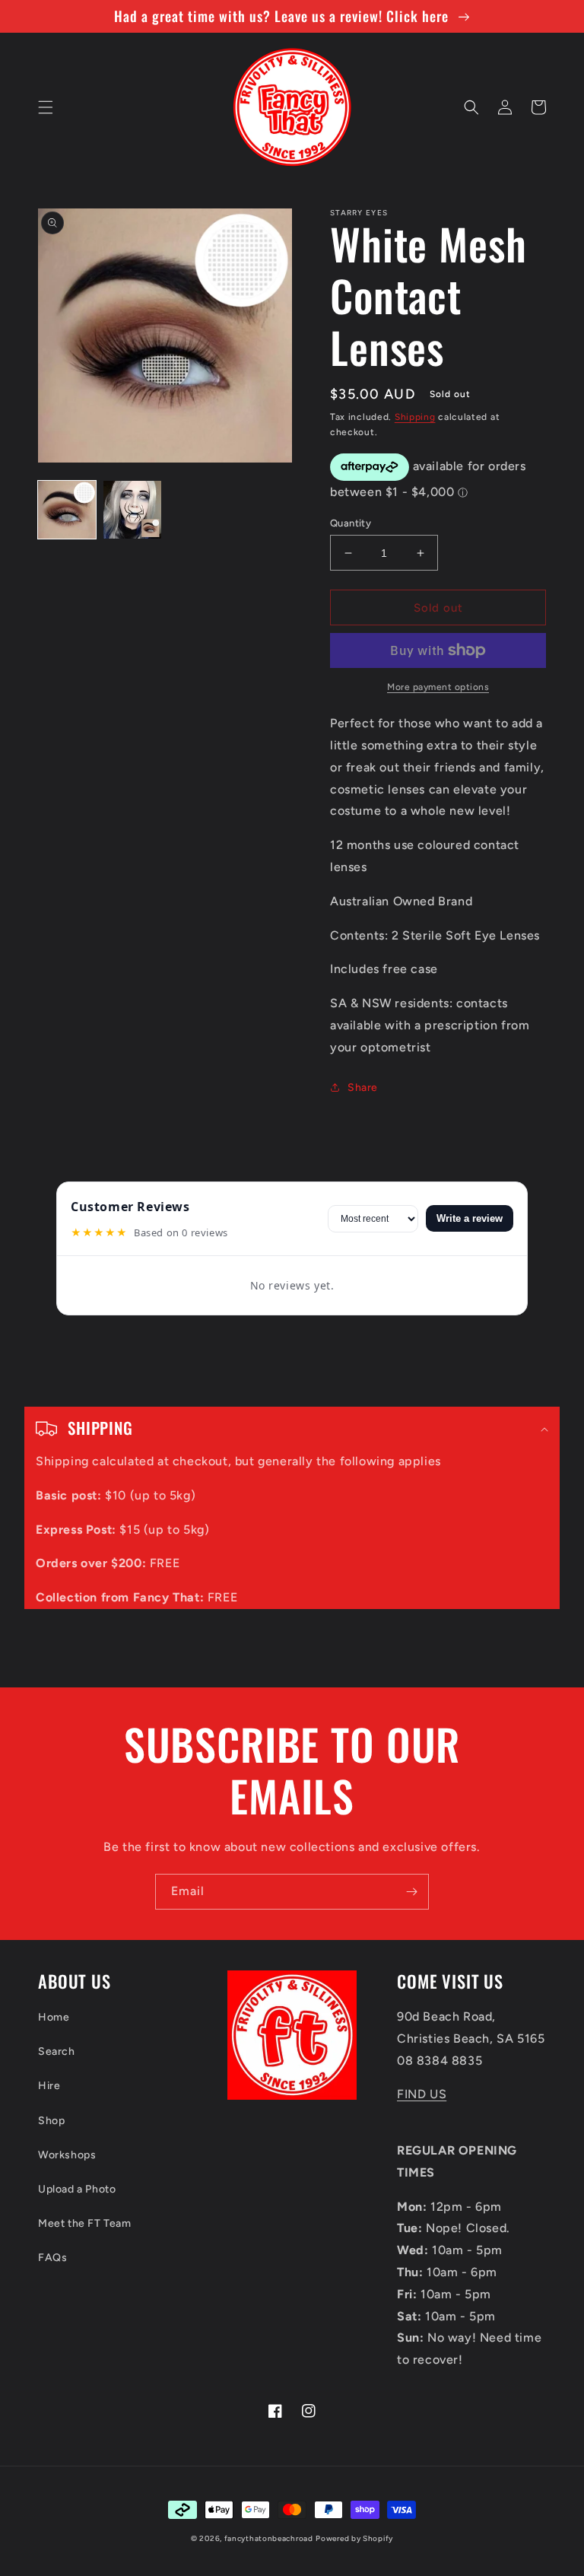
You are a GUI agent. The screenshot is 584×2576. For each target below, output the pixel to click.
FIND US (422, 2094)
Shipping (415, 417)
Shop (51, 2121)
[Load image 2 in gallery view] (132, 510)
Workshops (67, 2155)
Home (54, 2017)
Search (57, 2051)
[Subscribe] (411, 1892)
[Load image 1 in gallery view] (67, 510)
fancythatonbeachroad (269, 2538)
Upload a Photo (77, 2189)
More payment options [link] (438, 687)
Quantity (351, 523)
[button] (46, 107)
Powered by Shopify (354, 2538)
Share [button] (363, 1088)
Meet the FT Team (85, 2223)
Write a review (470, 1218)
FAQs (52, 2258)
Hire (49, 2086)
